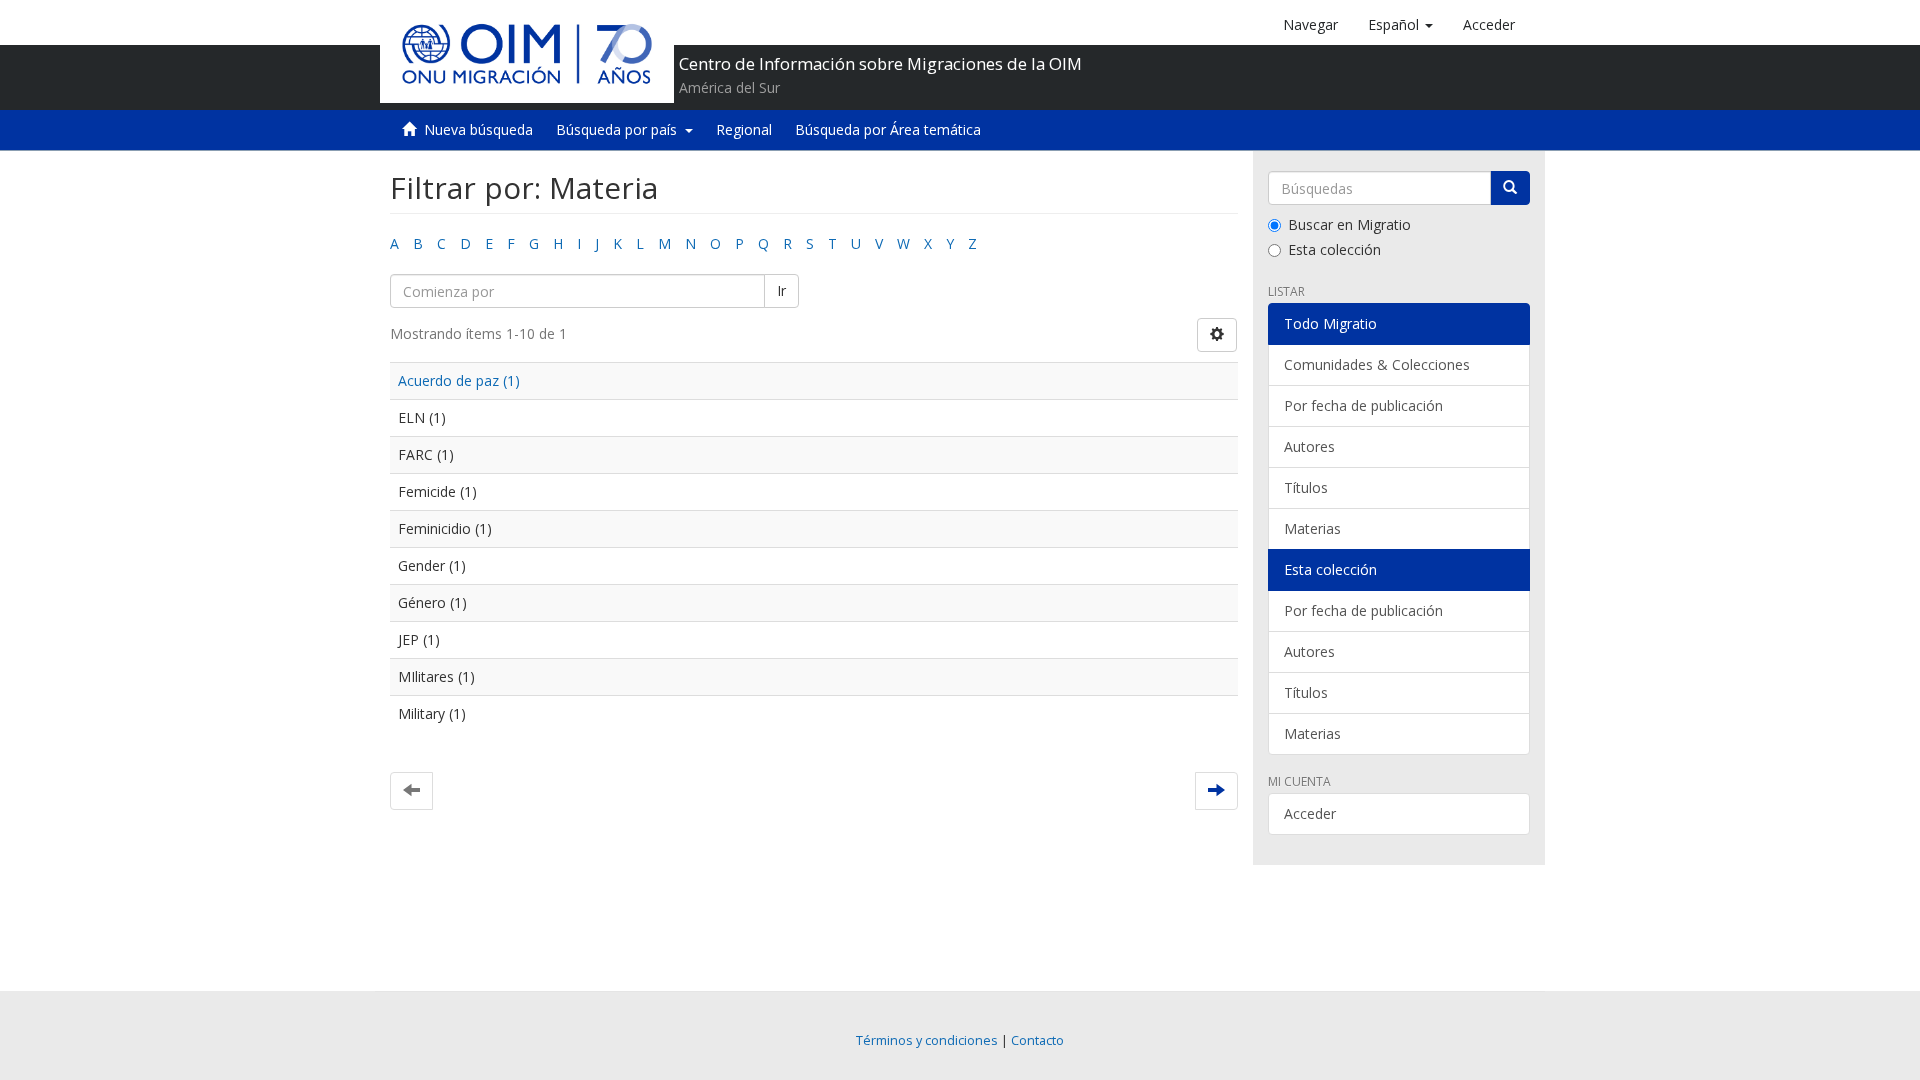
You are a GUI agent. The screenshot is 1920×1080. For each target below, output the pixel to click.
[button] (1400, 25)
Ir (781, 290)
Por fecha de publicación (1363, 405)
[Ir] (1510, 188)
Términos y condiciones (927, 1040)
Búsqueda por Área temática (888, 129)
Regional (744, 129)
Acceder (1310, 813)
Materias (1312, 528)
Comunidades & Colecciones (1377, 364)
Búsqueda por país (620, 129)
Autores (1309, 446)
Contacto (1037, 1040)
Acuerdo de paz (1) (459, 380)
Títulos (1306, 487)
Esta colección (1334, 249)
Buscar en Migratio (1349, 224)
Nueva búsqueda (478, 129)
